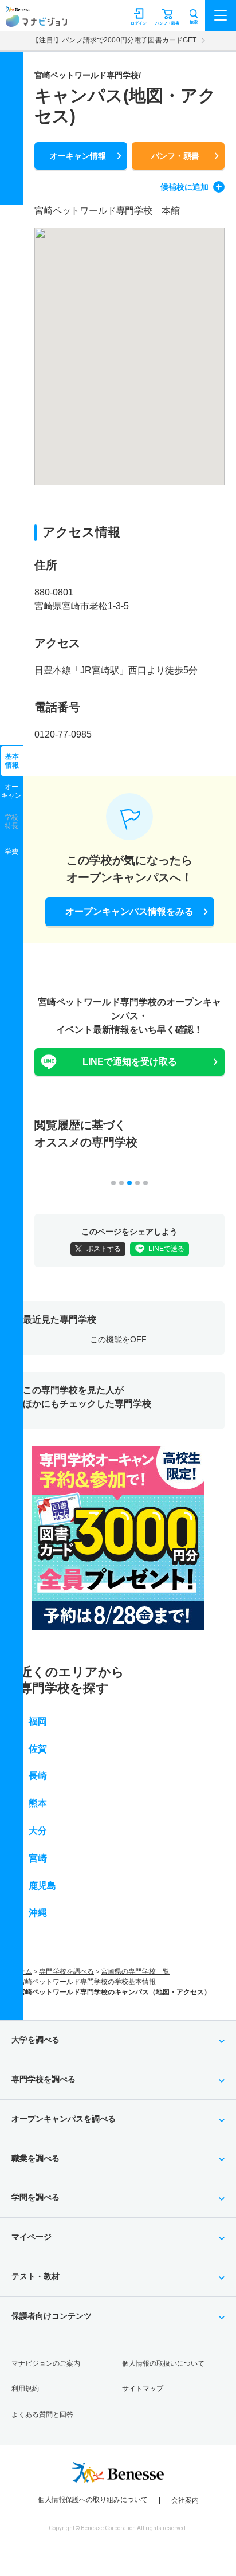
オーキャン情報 (78, 156)
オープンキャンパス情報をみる (129, 911)
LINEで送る (166, 1249)
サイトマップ (143, 2389)
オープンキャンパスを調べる (64, 2119)
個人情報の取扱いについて (163, 2363)
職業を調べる (36, 2158)
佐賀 (38, 1749)
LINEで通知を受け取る (130, 1062)
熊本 (38, 1803)
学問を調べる (36, 2197)
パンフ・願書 (175, 156)
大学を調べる (36, 2040)
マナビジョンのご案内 (46, 2363)
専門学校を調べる (66, 1971)
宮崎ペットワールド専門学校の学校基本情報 (87, 1982)
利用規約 (25, 2389)
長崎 (38, 1776)
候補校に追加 (184, 187)
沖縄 (38, 1913)
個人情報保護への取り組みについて (93, 2500)
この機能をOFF (118, 1339)
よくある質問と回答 (42, 2414)
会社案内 (185, 2500)
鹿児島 (42, 1886)
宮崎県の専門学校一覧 (135, 1971)
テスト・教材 (36, 2276)
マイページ (32, 2237)
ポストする (104, 1249)
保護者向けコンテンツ (52, 2316)
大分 (38, 1831)
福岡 (38, 1721)
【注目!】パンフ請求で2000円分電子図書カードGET (114, 40)
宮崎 (38, 1858)
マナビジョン (36, 21)
